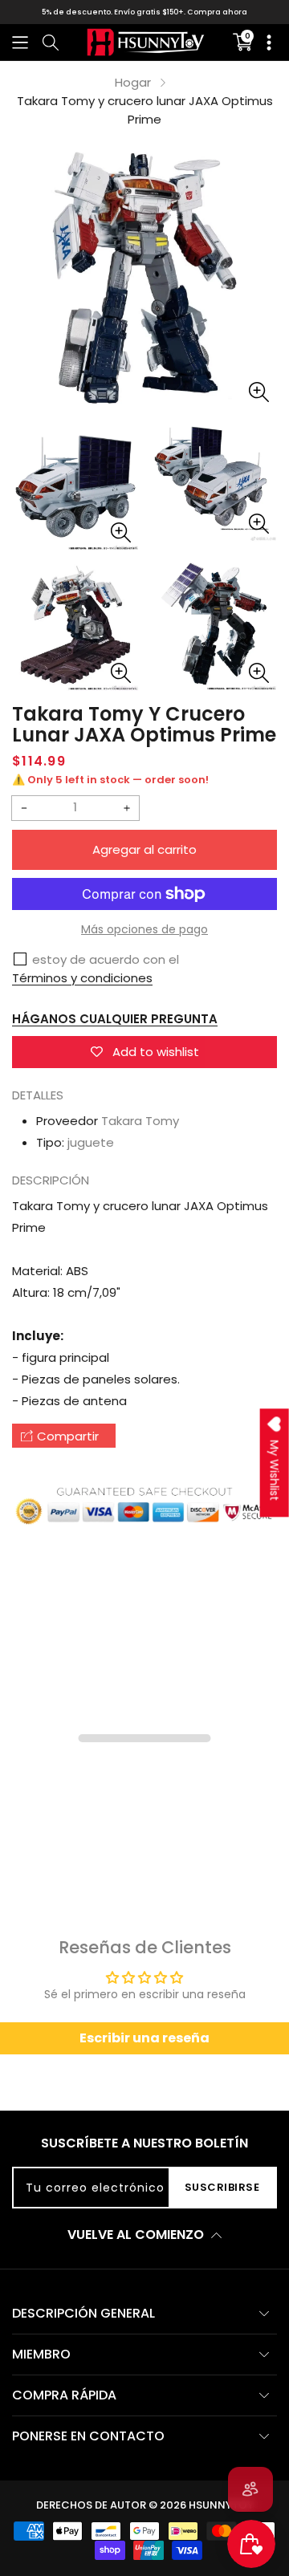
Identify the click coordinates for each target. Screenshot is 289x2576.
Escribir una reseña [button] (144, 2038)
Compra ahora (217, 12)
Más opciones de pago (144, 929)
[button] (20, 42)
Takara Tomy (140, 1121)
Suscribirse (222, 2187)
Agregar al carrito (144, 849)
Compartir (68, 1436)
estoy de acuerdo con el (106, 959)
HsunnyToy (221, 2505)
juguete (91, 1142)
